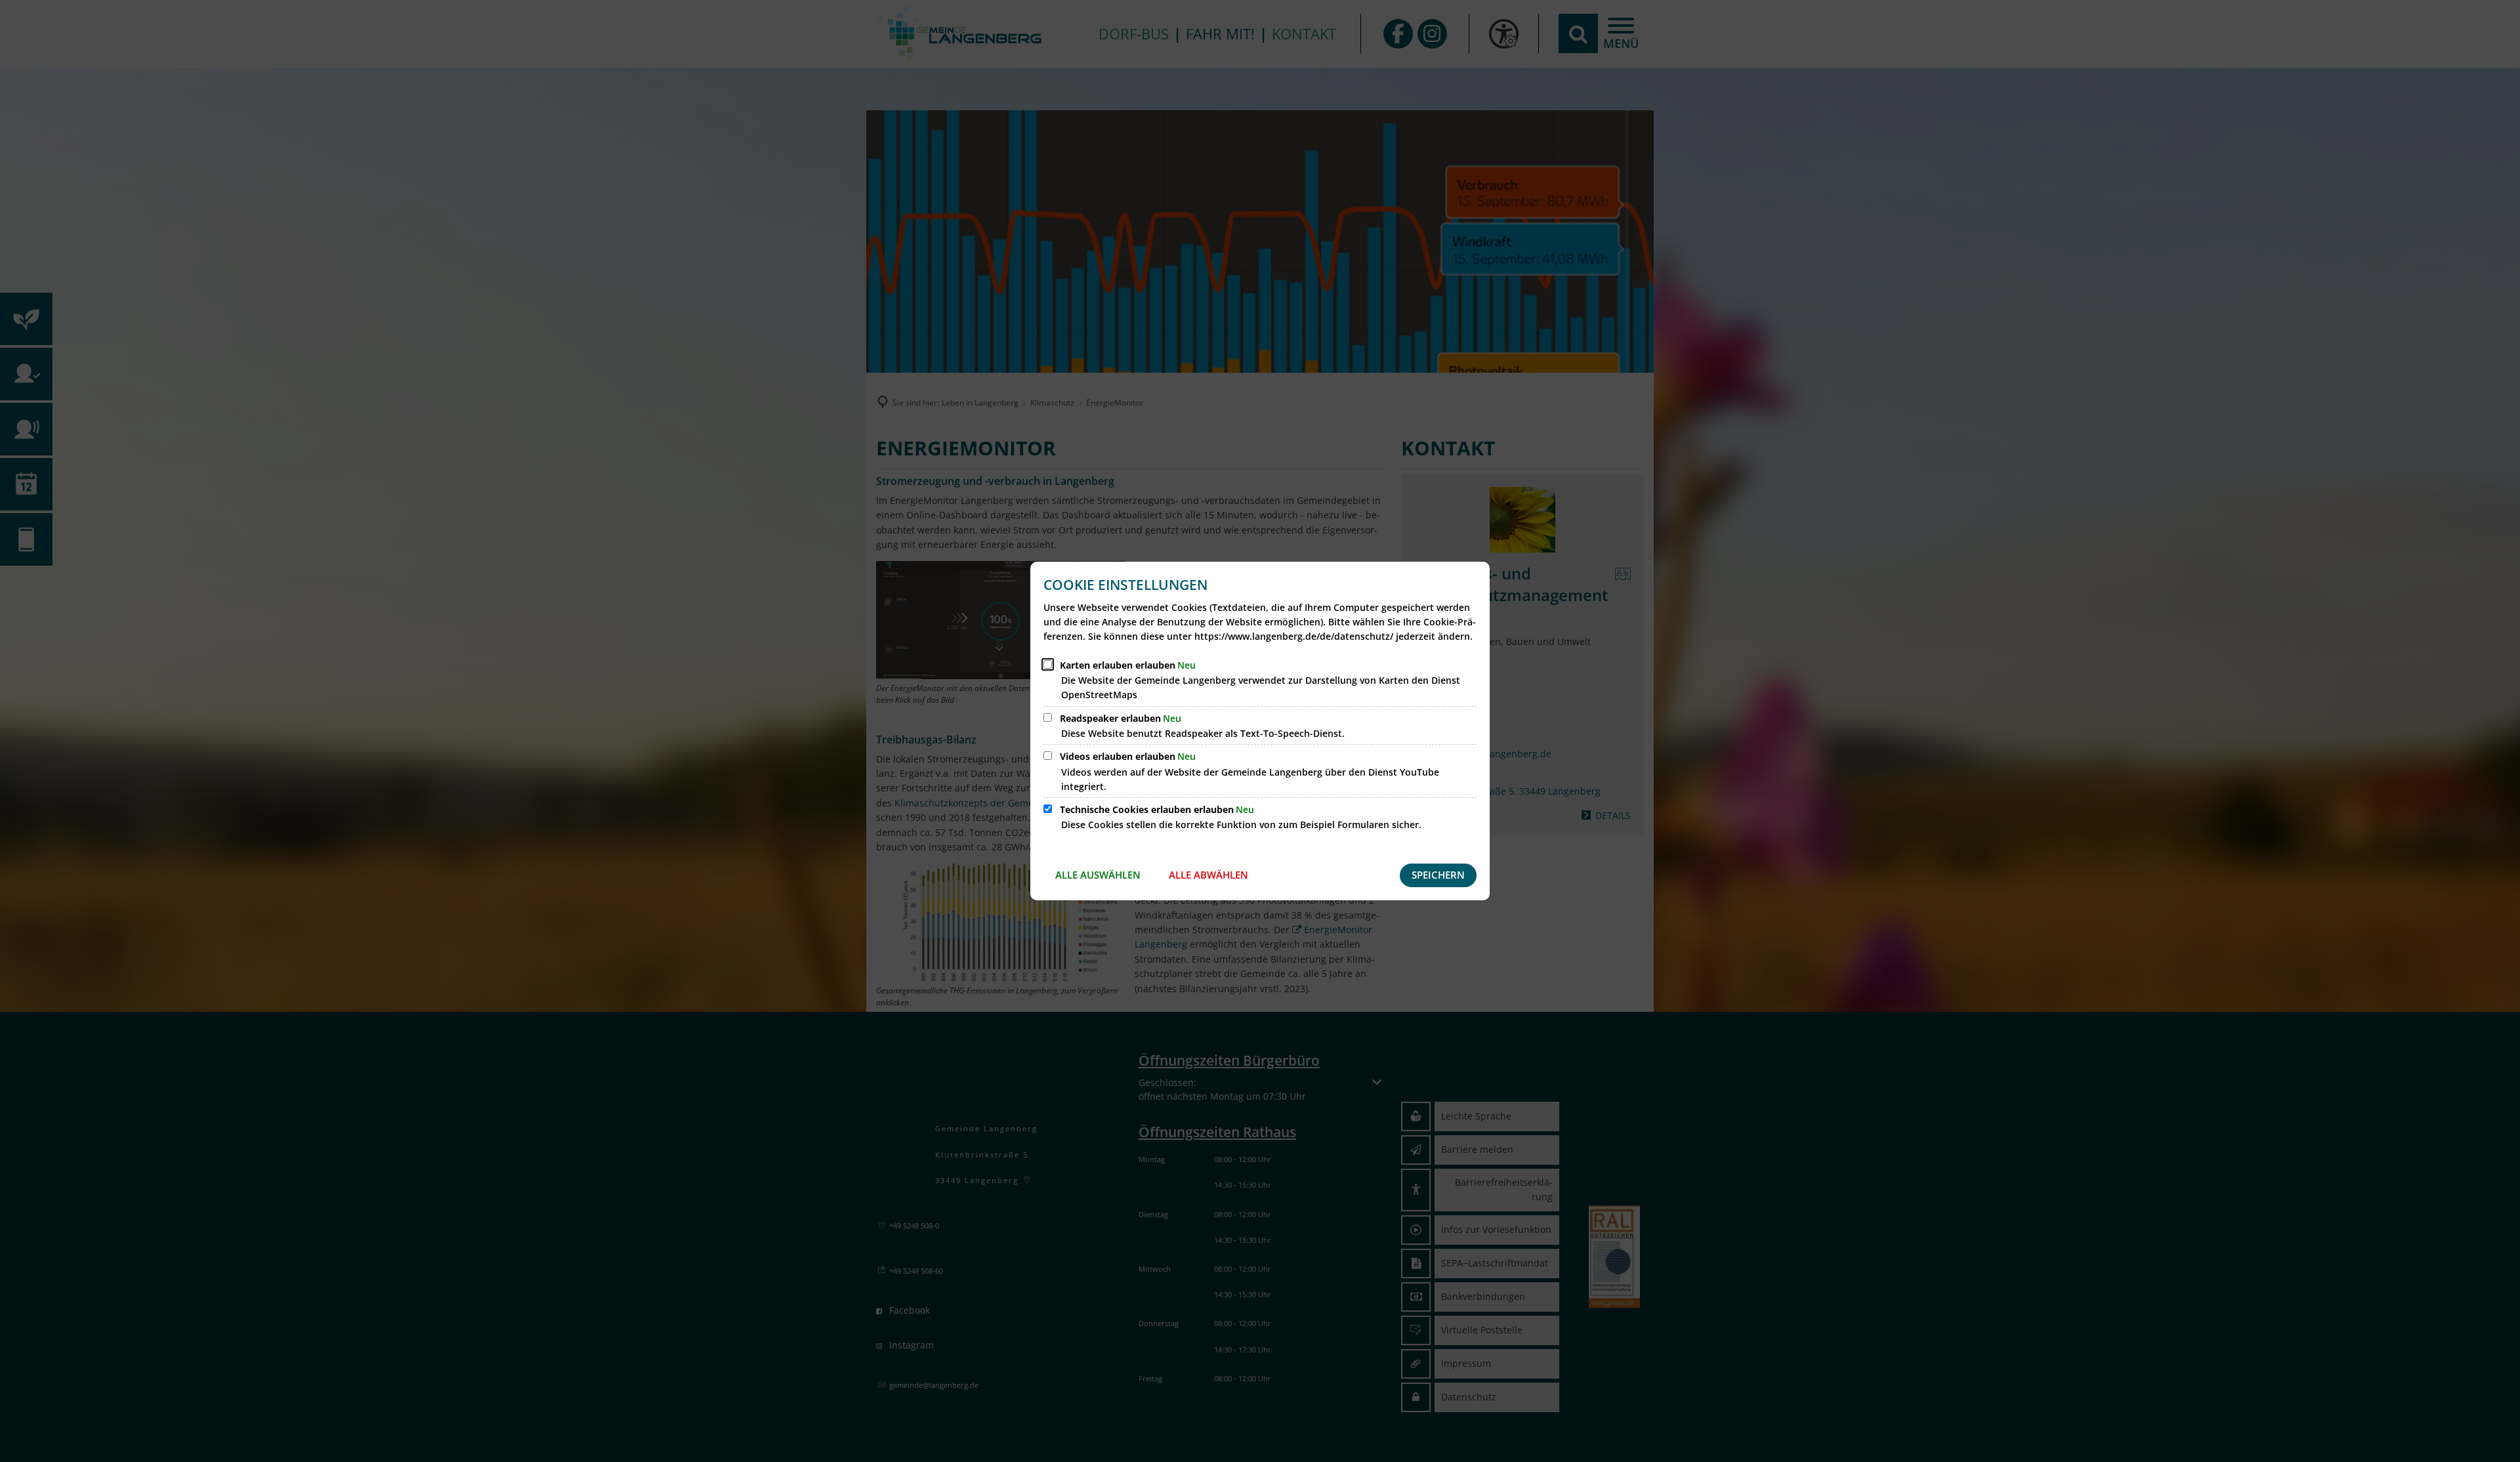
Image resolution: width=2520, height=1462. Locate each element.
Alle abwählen (1208, 875)
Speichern (1438, 875)
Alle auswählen (1098, 875)
